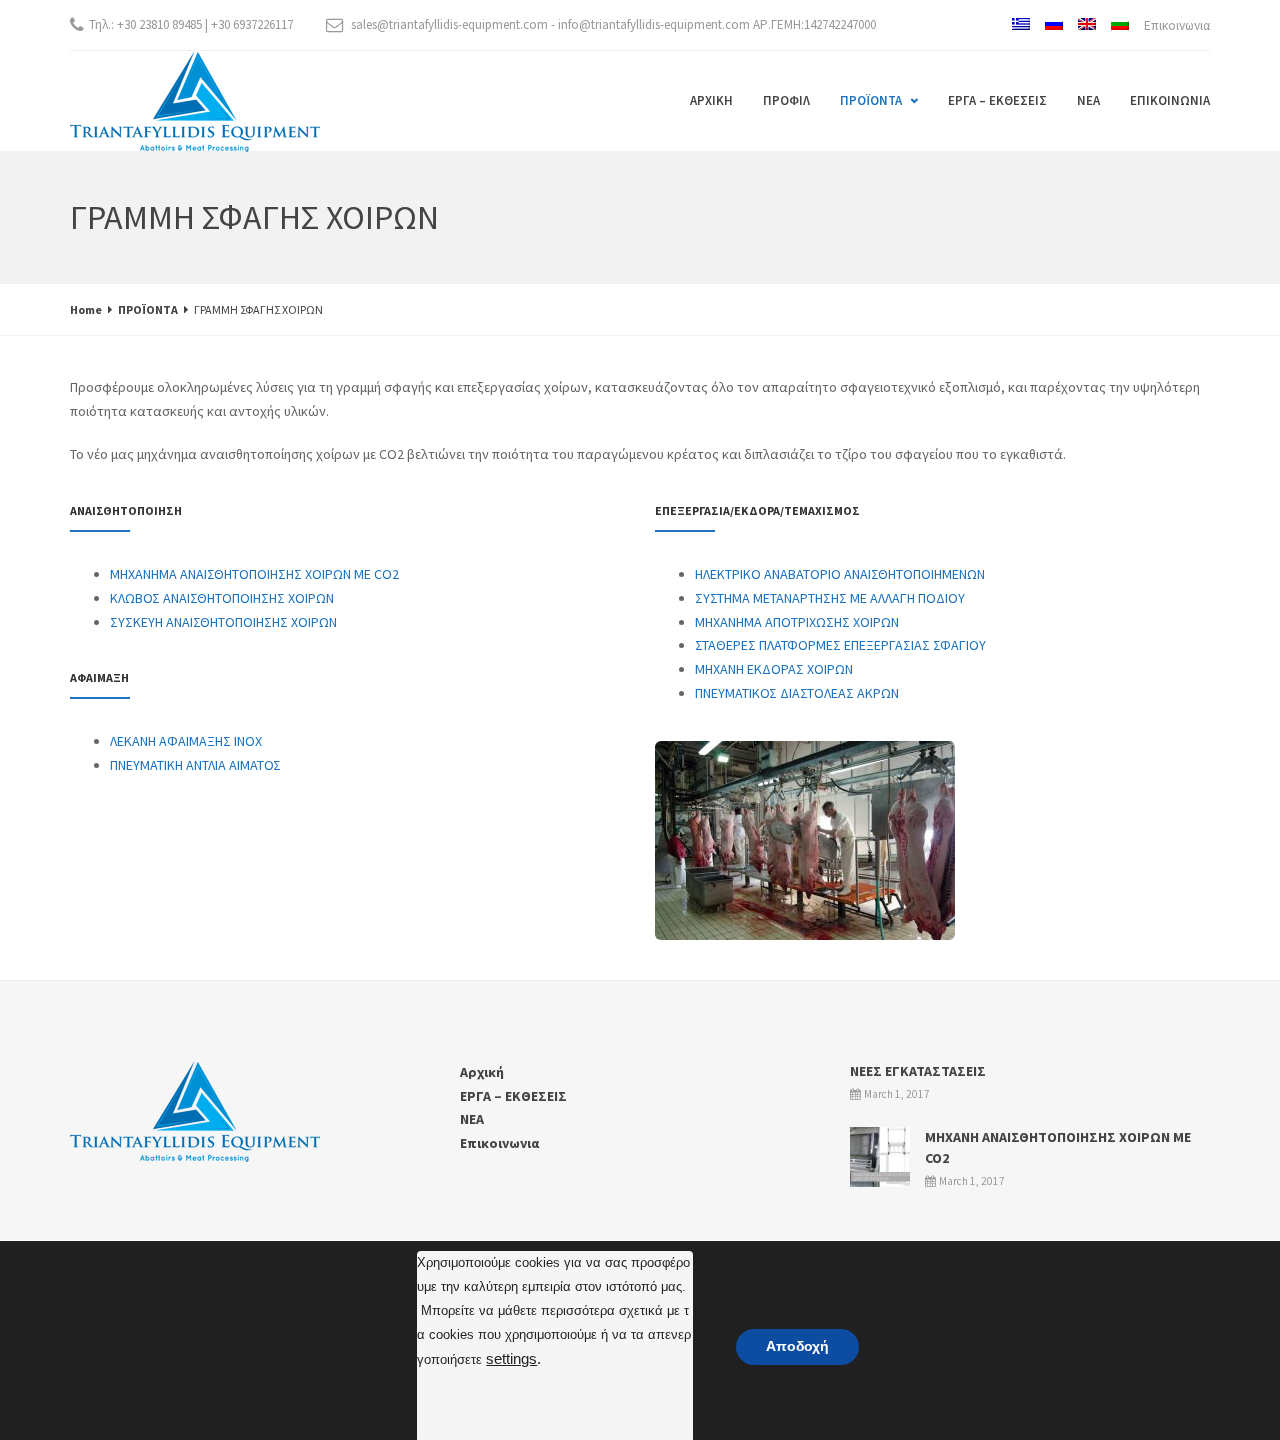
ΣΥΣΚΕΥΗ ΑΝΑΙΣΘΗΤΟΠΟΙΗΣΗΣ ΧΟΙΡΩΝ (223, 622)
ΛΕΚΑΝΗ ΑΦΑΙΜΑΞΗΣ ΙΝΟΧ (186, 741)
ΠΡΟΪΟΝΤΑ (871, 100)
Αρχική (711, 100)
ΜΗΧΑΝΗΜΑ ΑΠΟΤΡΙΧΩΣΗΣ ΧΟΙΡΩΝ (797, 622)
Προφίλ (786, 100)
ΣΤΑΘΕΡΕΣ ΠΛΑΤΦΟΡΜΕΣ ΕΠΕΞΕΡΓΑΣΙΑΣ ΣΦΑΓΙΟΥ (840, 645)
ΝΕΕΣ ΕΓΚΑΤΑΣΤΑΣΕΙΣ (918, 1071)
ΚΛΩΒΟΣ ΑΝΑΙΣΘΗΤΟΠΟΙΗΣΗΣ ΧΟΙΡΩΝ (222, 598)
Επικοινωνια (1177, 25)
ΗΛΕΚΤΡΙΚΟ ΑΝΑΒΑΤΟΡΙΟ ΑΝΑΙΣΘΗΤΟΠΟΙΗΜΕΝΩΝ (840, 574)
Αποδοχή (797, 1346)
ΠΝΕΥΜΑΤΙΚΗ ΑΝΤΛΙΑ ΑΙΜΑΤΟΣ (195, 765)
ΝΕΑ (1088, 100)
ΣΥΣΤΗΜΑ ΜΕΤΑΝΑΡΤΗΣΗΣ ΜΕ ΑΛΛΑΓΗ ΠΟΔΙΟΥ (830, 598)
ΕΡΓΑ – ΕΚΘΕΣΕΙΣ (997, 100)
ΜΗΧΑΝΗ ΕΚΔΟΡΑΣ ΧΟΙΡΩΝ (774, 669)
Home (86, 309)
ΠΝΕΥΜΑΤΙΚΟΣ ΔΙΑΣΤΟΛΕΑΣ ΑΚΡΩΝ (797, 693)
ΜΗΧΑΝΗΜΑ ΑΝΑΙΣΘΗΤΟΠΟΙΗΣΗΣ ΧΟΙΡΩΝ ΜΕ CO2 (254, 574)
